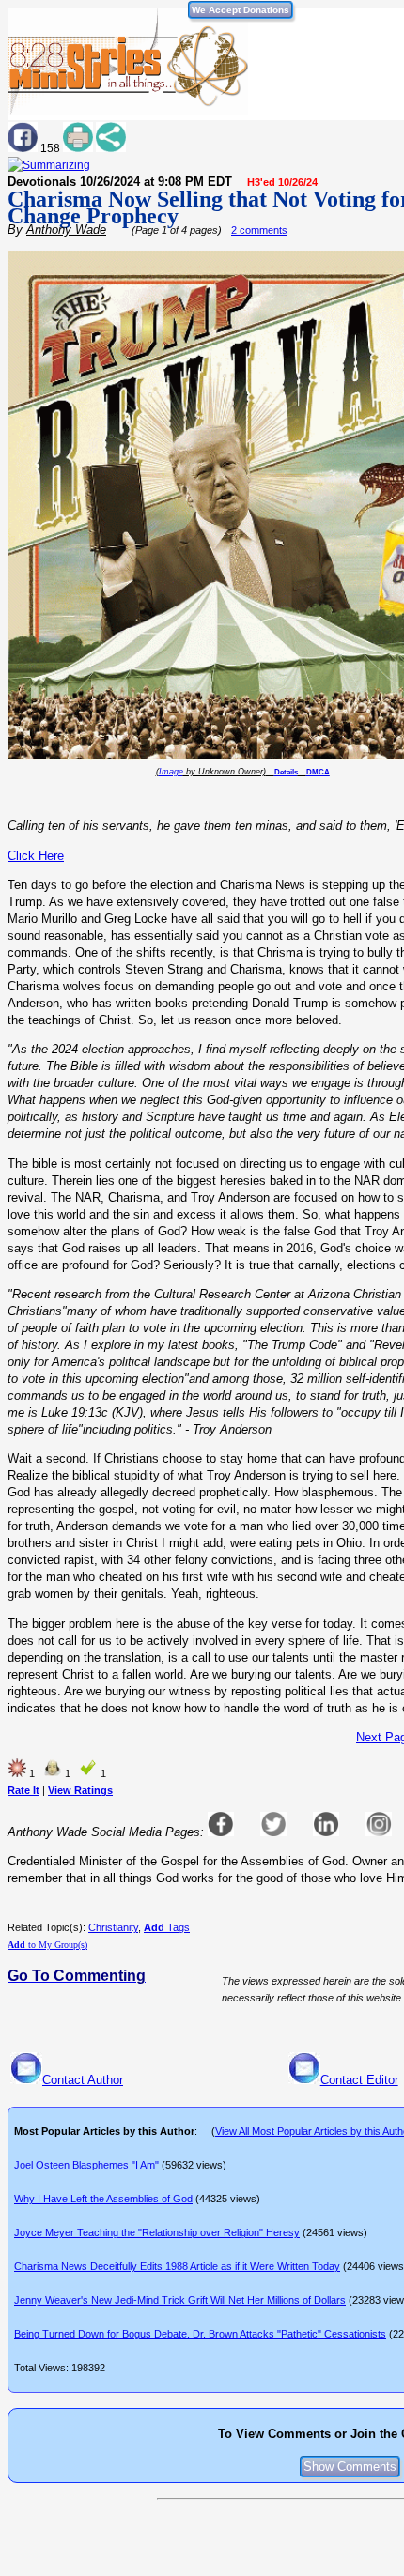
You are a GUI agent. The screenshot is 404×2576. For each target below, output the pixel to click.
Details (286, 772)
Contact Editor (359, 2080)
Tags (167, 1927)
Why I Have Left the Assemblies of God (103, 2199)
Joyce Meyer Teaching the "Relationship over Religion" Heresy (157, 2232)
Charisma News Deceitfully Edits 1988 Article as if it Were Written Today (177, 2266)
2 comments (259, 230)
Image (171, 772)
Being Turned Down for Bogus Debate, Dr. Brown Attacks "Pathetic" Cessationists (200, 2334)
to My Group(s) (47, 1945)
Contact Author (83, 2080)
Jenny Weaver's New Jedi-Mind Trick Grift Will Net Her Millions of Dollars (180, 2300)
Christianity (113, 1927)
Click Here (36, 856)
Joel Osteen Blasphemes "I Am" (86, 2165)
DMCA (318, 772)
